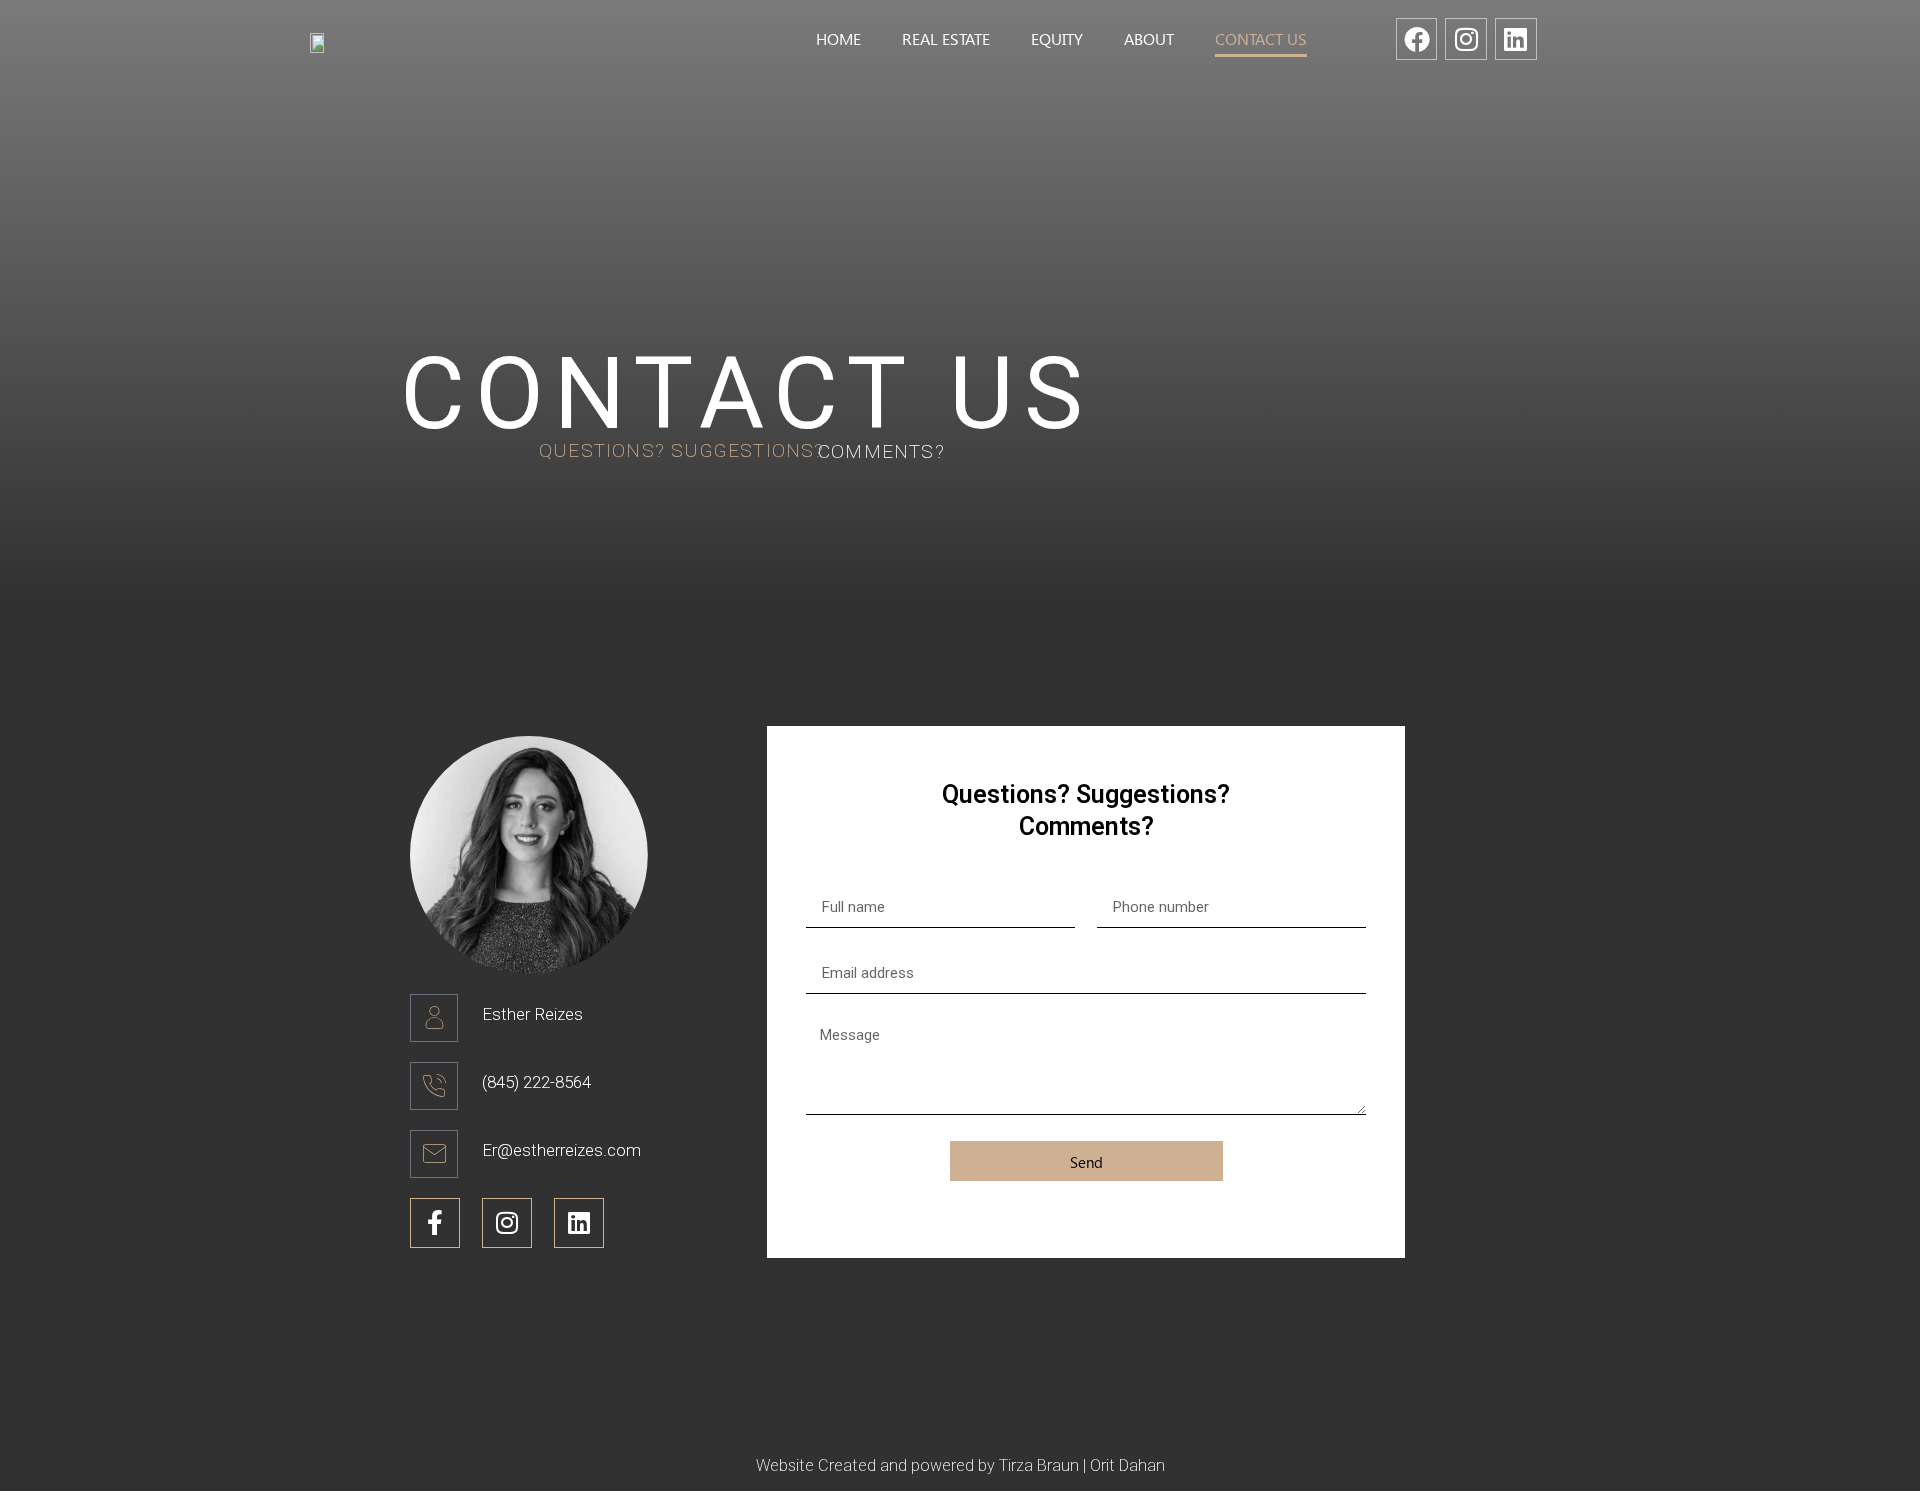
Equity (1057, 38)
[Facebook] (1417, 39)
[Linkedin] (1516, 39)
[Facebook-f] (435, 1223)
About (1149, 38)
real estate (946, 38)
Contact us (1261, 38)
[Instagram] (1466, 39)
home (838, 38)
